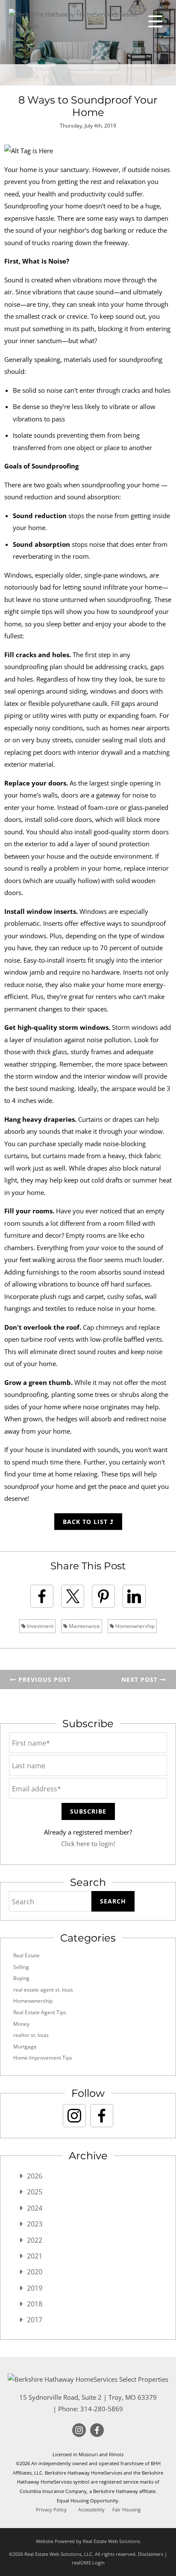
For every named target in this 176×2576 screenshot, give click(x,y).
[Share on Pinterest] (103, 1596)
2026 (35, 2176)
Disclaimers (151, 2554)
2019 (35, 2288)
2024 (35, 2208)
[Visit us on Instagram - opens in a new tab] (74, 2116)
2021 (35, 2256)
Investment (40, 1626)
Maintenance (84, 1626)
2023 (35, 2224)
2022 (35, 2240)
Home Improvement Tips (43, 2058)
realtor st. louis (31, 2035)
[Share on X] (73, 1596)
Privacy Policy (51, 2510)
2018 (35, 2304)
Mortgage (25, 2047)
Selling (21, 1967)
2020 (35, 2272)
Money (21, 2024)
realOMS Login (88, 2563)
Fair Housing (126, 2510)
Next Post (141, 1679)
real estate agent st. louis (43, 1990)
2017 (35, 2320)
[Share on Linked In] (134, 1596)
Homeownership (134, 1626)
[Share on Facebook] (42, 1596)
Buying (21, 1978)
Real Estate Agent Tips (40, 2012)
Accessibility (91, 2510)
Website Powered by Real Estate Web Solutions (88, 2541)
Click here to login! (88, 1844)
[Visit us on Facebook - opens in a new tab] (102, 2116)
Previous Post (44, 1679)
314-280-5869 (102, 2409)
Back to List (86, 1522)
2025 (35, 2192)
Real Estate (26, 1955)
